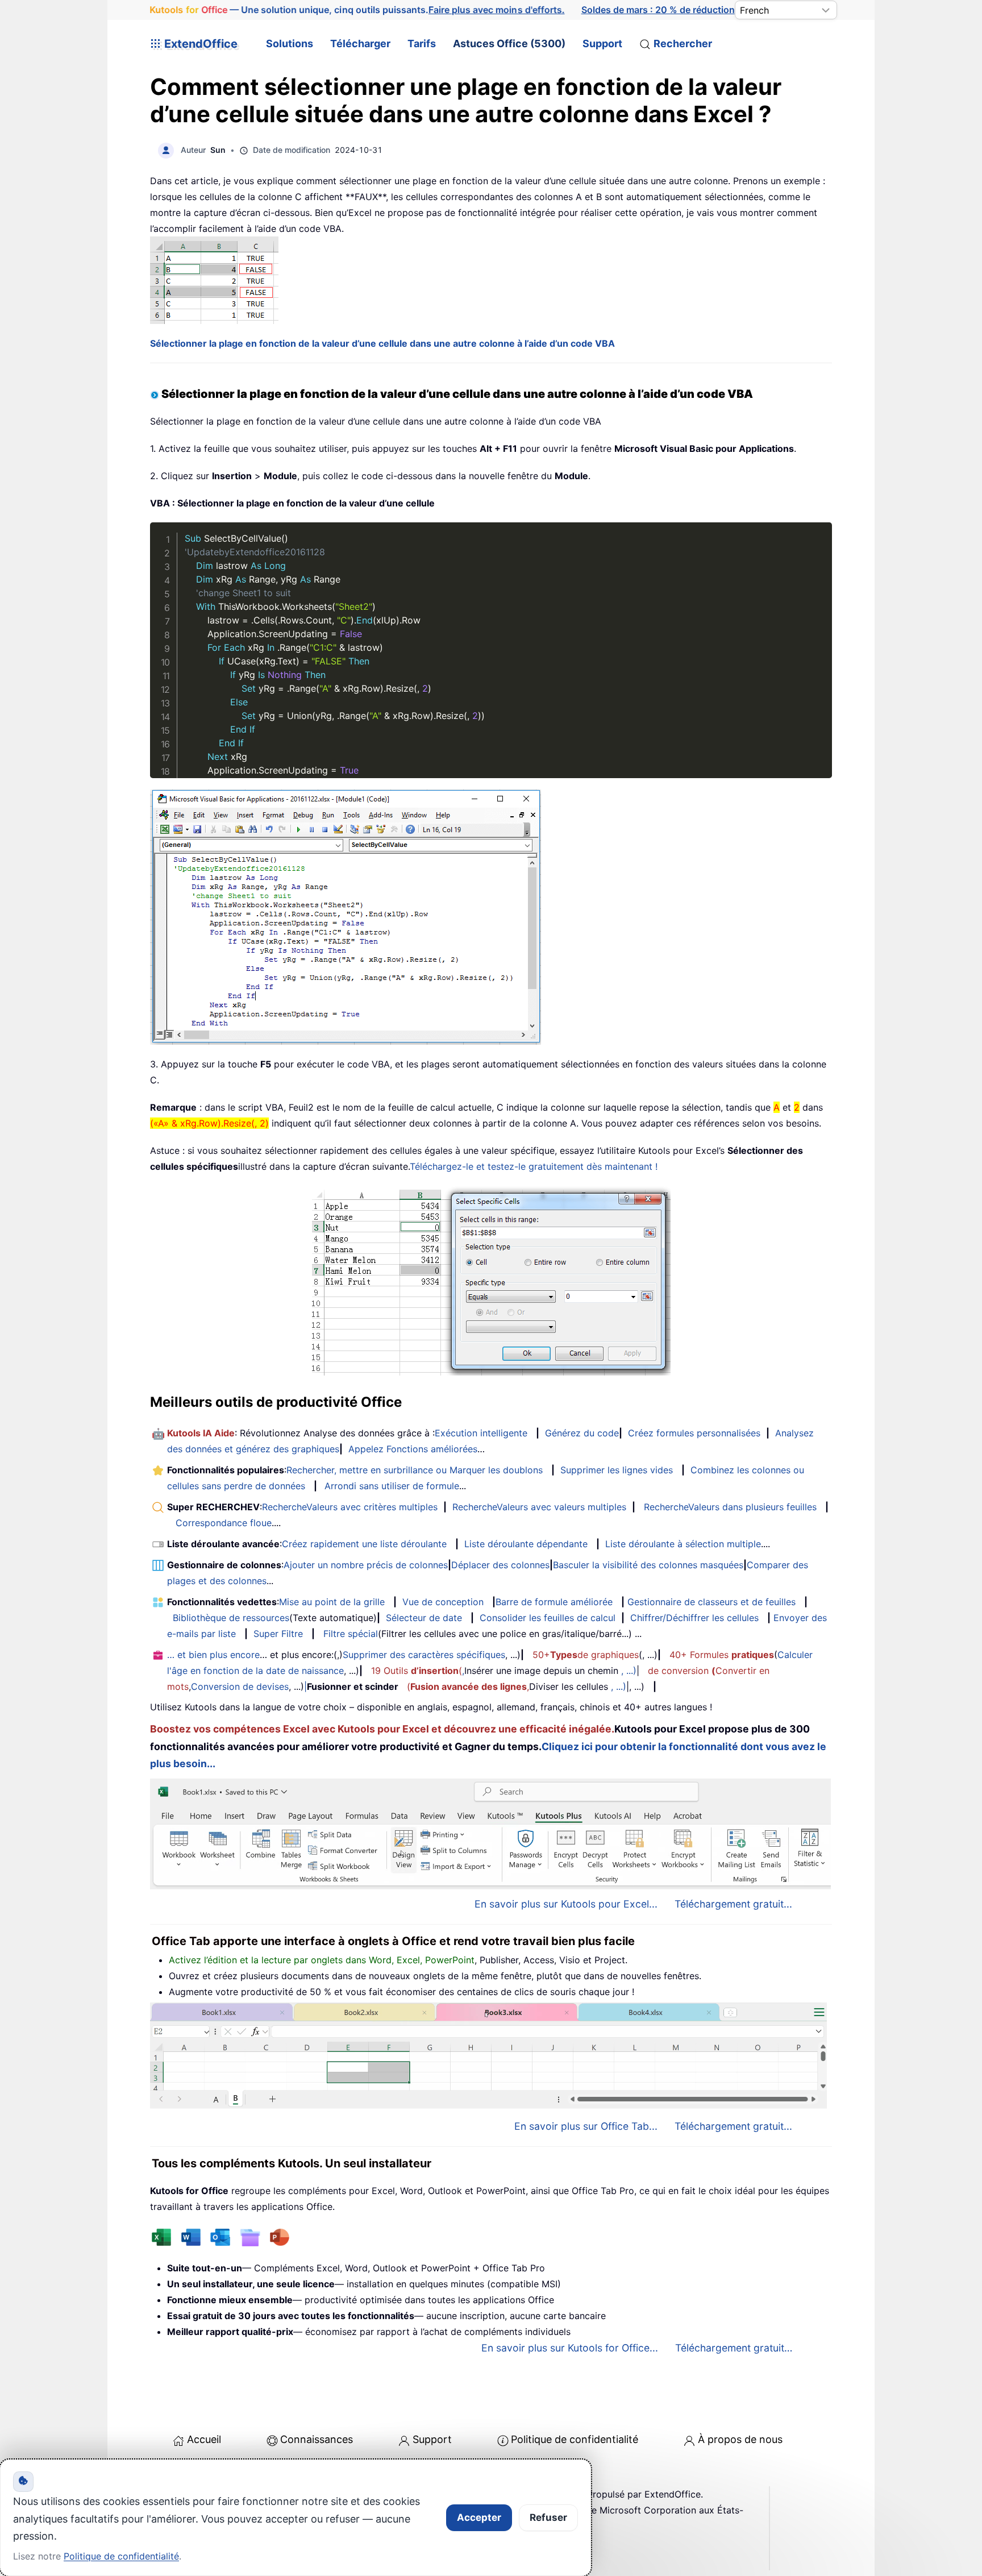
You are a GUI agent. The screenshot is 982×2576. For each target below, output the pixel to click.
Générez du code (582, 1433)
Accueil (204, 2439)
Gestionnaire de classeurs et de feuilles (711, 1602)
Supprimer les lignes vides (617, 1470)
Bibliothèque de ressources (231, 1618)
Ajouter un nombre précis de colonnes (366, 1565)
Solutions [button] (290, 43)
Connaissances (317, 2439)
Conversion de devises (240, 1686)
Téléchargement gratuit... (733, 1904)
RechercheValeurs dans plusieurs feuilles (730, 1507)
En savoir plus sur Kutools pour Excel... (566, 1904)
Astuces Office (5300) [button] (509, 43)
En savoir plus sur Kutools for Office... (570, 2348)
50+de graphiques (586, 1655)
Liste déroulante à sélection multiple (683, 1544)
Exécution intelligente (481, 1433)
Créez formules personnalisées (694, 1433)
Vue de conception (443, 1602)
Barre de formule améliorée (554, 1602)
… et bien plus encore (213, 1655)
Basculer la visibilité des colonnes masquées (648, 1565)
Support (602, 43)
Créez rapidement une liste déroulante (364, 1544)
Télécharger (360, 43)
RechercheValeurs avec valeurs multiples (539, 1507)
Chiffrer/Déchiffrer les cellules (694, 1618)
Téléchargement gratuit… (734, 2348)
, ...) (629, 1671)
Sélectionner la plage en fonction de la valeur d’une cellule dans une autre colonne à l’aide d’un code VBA (382, 343)
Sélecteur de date (424, 1618)
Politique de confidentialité (575, 2439)
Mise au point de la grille (332, 1602)
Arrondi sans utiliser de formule (392, 1486)
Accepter (479, 2517)
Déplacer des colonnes (500, 1565)
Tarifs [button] (422, 43)
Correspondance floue (224, 1523)
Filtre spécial (351, 1634)
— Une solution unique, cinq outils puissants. (357, 10)
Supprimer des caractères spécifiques (424, 1655)
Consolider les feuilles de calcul (548, 1618)
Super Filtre (278, 1634)
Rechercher (683, 43)
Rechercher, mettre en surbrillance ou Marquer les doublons (415, 1470)
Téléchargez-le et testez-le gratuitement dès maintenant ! (534, 1166)
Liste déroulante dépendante (526, 1544)
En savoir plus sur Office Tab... (586, 2126)
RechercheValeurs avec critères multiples (350, 1507)
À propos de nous (740, 2439)
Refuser (548, 2517)
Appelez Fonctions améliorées (413, 1449)
